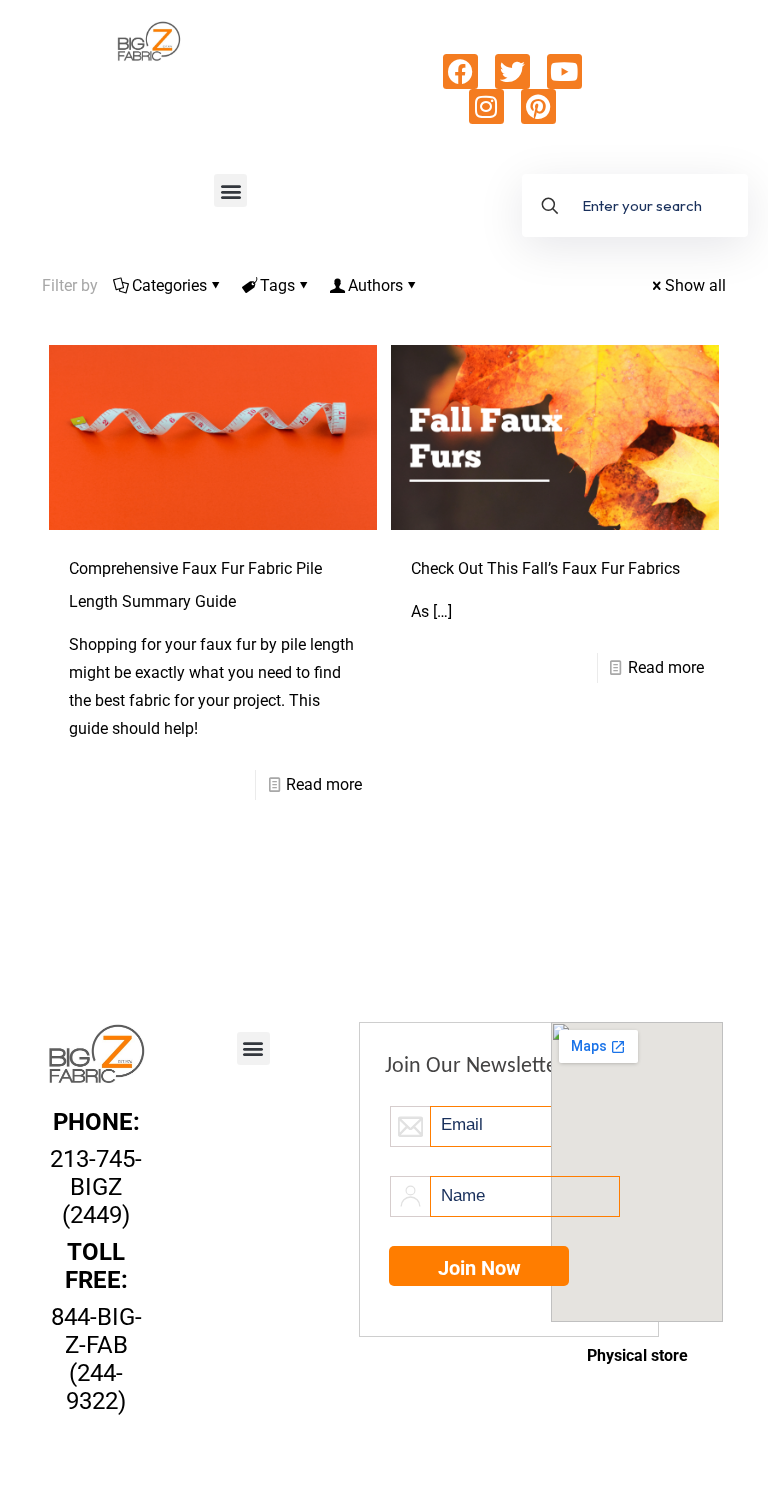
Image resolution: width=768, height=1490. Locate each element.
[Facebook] (460, 71)
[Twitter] (512, 71)
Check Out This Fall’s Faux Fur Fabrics (545, 568)
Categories (169, 285)
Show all (695, 285)
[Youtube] (564, 71)
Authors (375, 285)
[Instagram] (486, 106)
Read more (324, 784)
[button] (230, 190)
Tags (277, 285)
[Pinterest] (538, 106)
